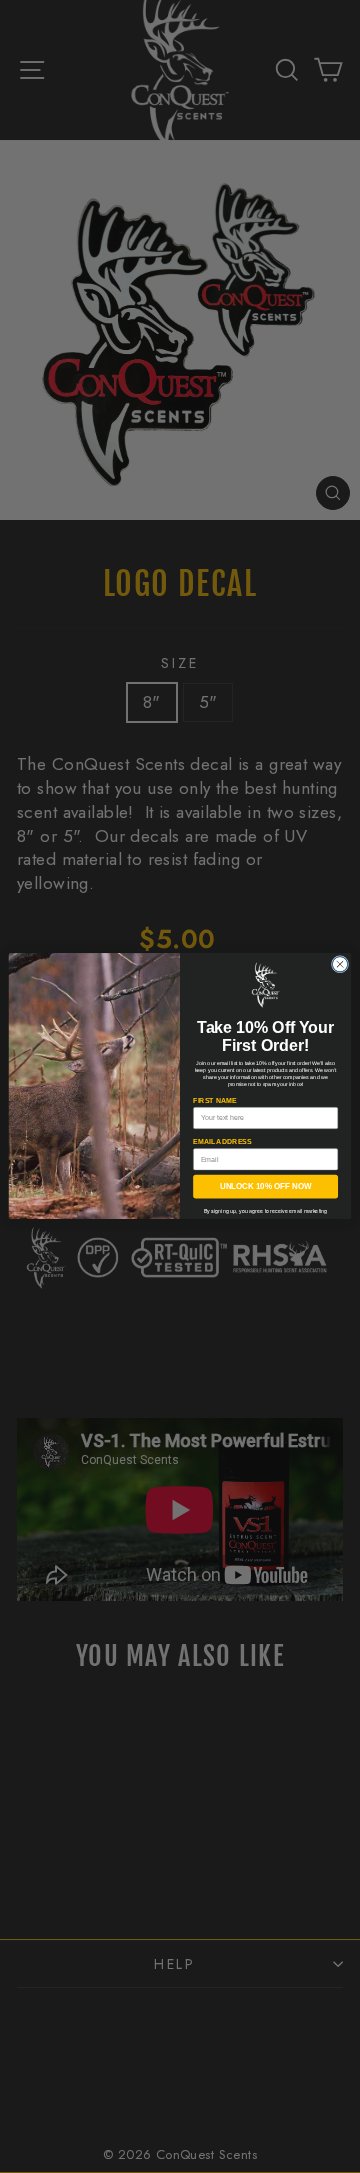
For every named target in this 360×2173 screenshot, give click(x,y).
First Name (214, 1100)
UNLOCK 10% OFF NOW (265, 1187)
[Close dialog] (339, 964)
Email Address (222, 1141)
